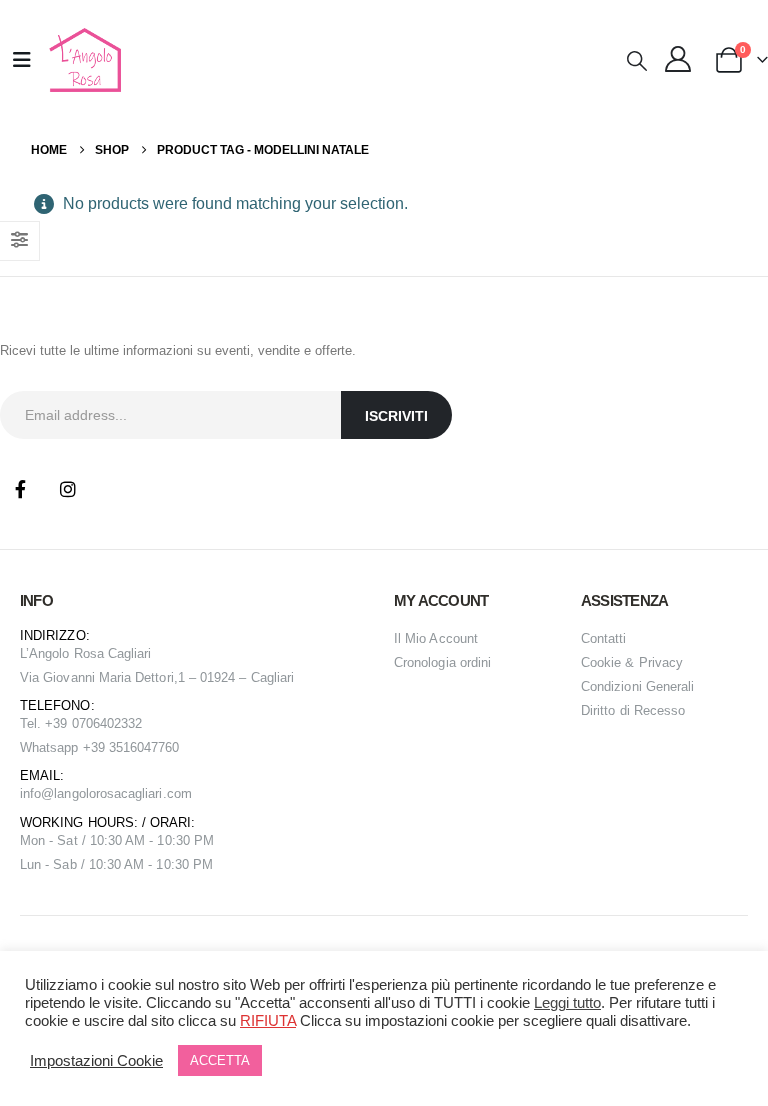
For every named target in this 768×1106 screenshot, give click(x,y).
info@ (37, 793)
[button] (637, 61)
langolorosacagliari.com (123, 793)
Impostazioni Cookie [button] (96, 1061)
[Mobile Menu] (22, 60)
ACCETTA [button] (220, 1060)
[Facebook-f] (20, 489)
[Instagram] (68, 489)
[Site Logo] (82, 60)
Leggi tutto (567, 1003)
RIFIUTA (268, 1021)
